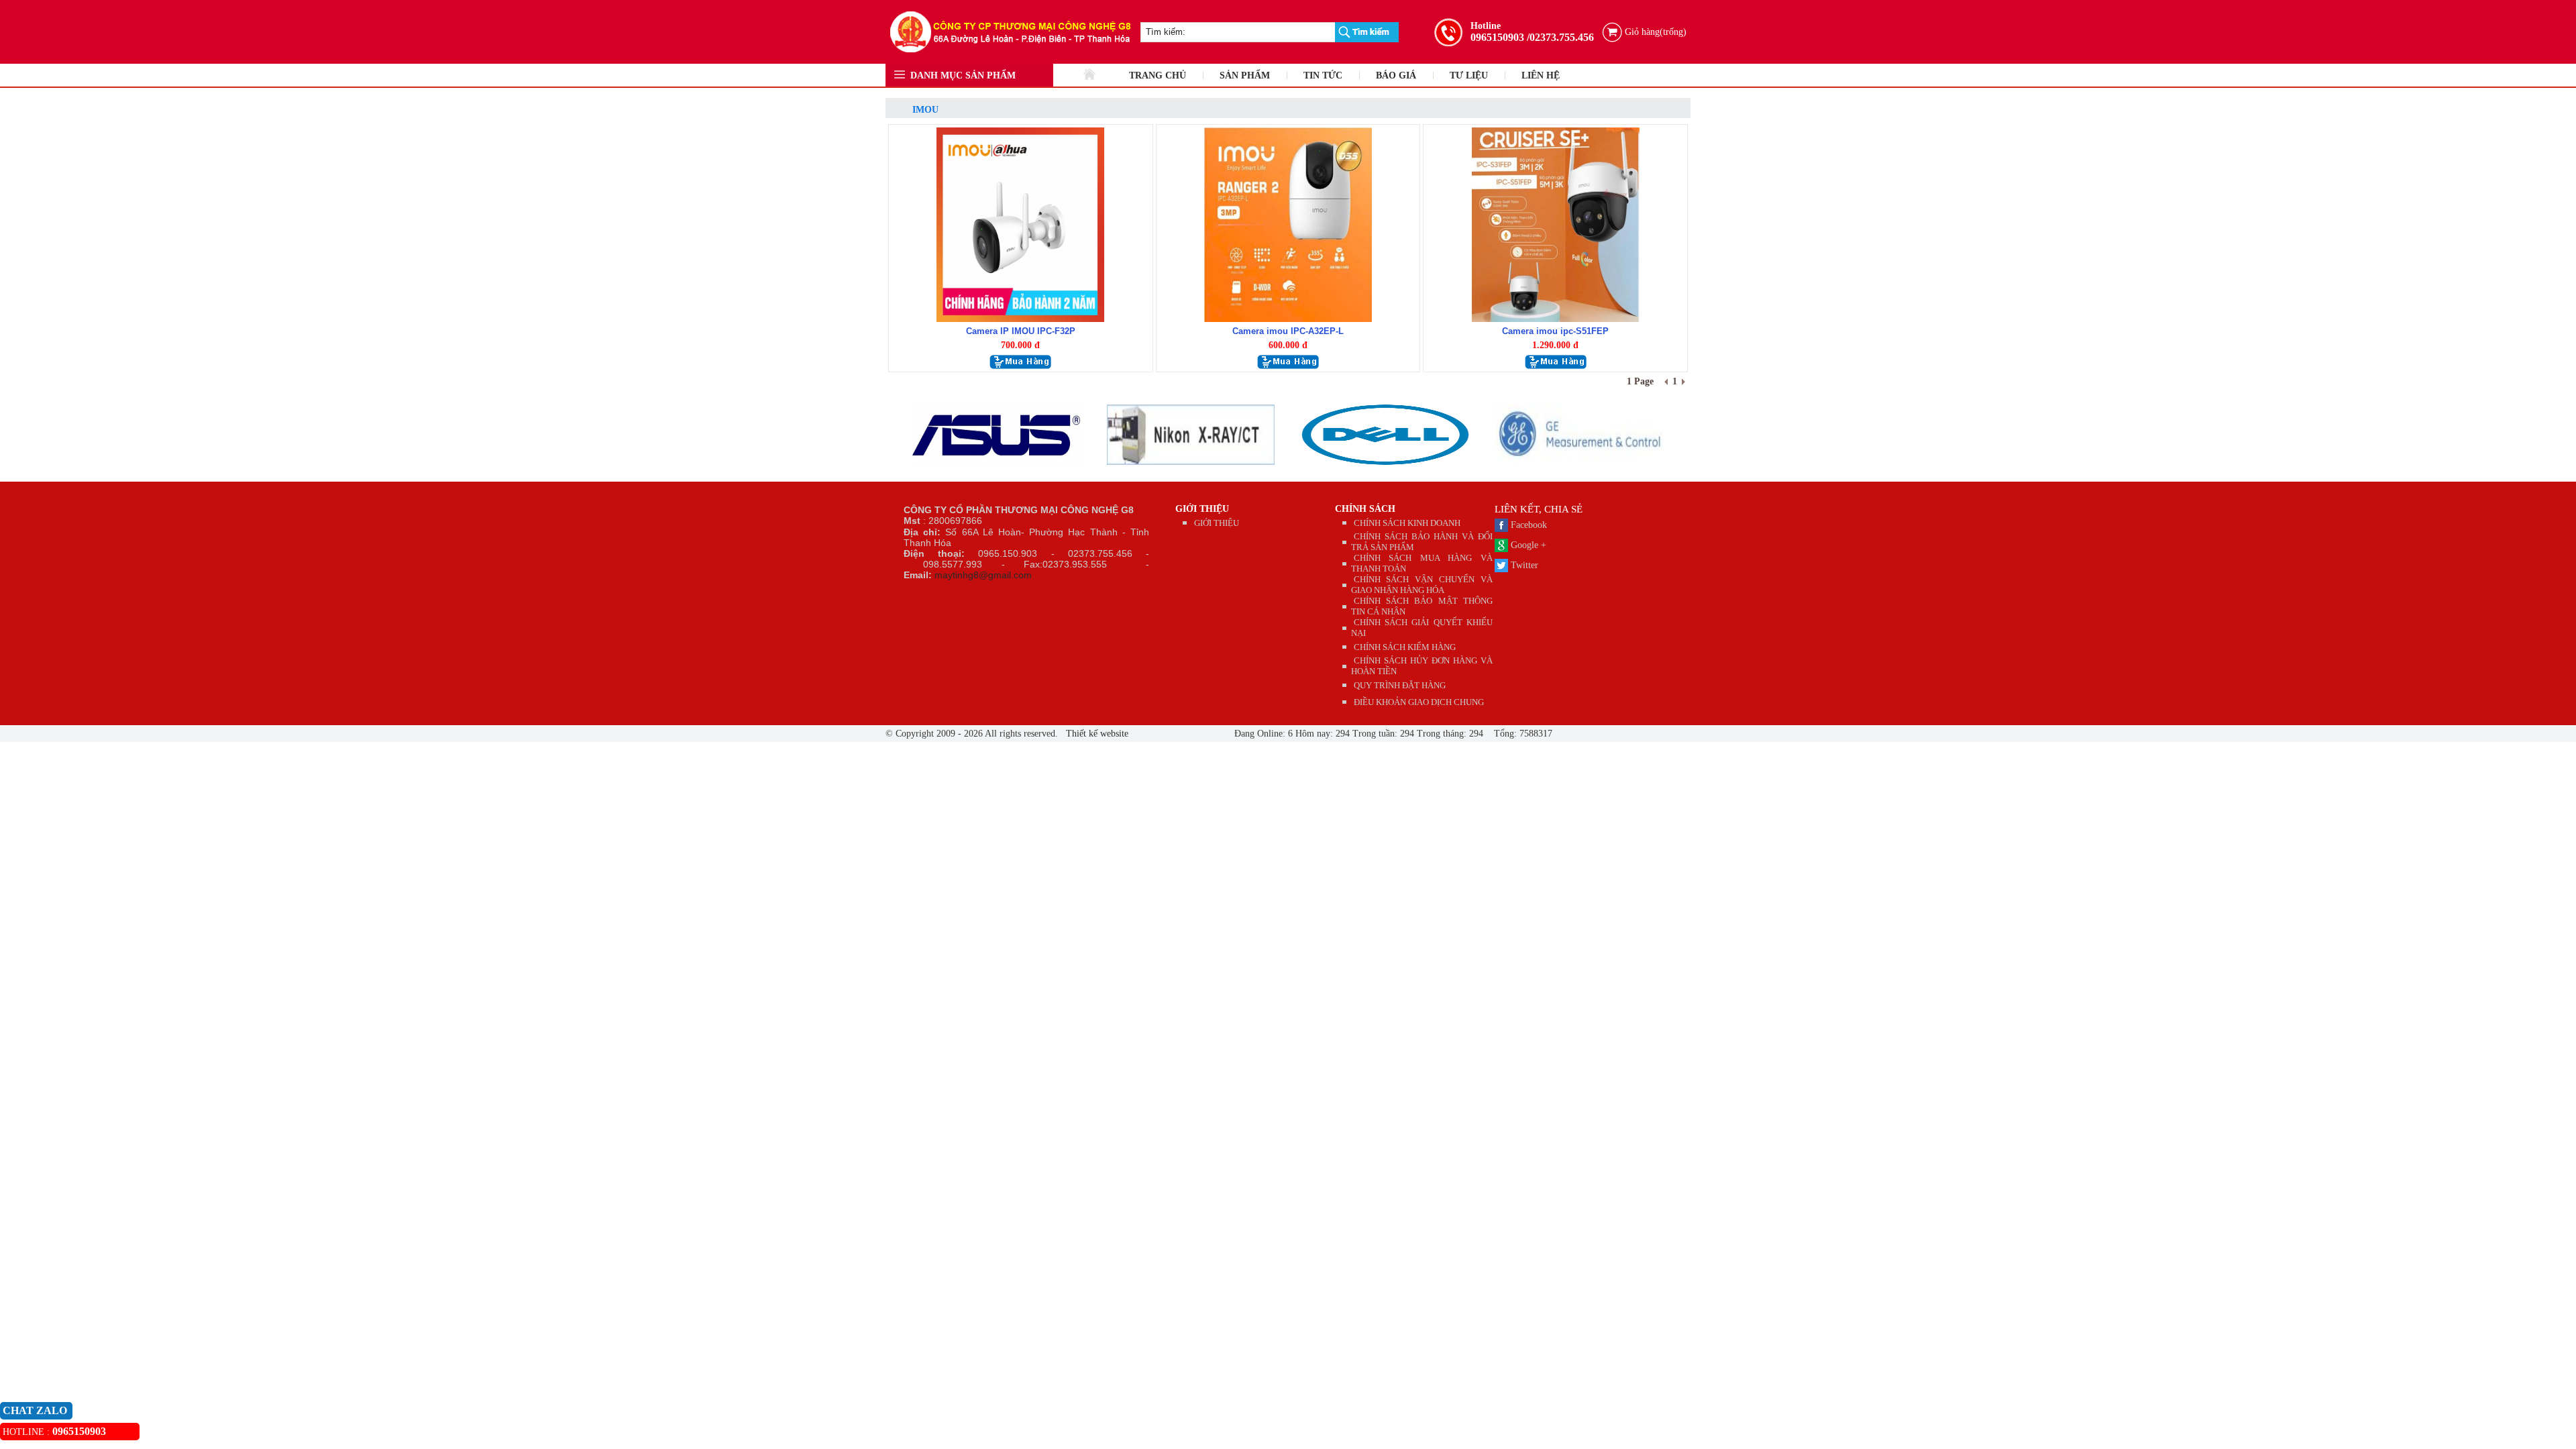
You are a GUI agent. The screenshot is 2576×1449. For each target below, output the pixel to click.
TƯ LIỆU (1469, 75)
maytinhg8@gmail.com (983, 575)
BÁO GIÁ (1396, 75)
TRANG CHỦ (1158, 75)
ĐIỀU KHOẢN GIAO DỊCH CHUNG (1419, 702)
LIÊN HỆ (1541, 75)
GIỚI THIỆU (1202, 509)
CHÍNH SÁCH (1365, 509)
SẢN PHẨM (1245, 75)
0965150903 (1497, 37)
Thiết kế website (1096, 734)
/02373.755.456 (1560, 37)
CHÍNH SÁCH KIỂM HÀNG (1405, 647)
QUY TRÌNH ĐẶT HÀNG (1400, 685)
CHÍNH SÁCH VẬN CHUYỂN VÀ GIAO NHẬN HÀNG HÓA (1422, 585)
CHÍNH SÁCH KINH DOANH (1407, 523)
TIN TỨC (1323, 75)
